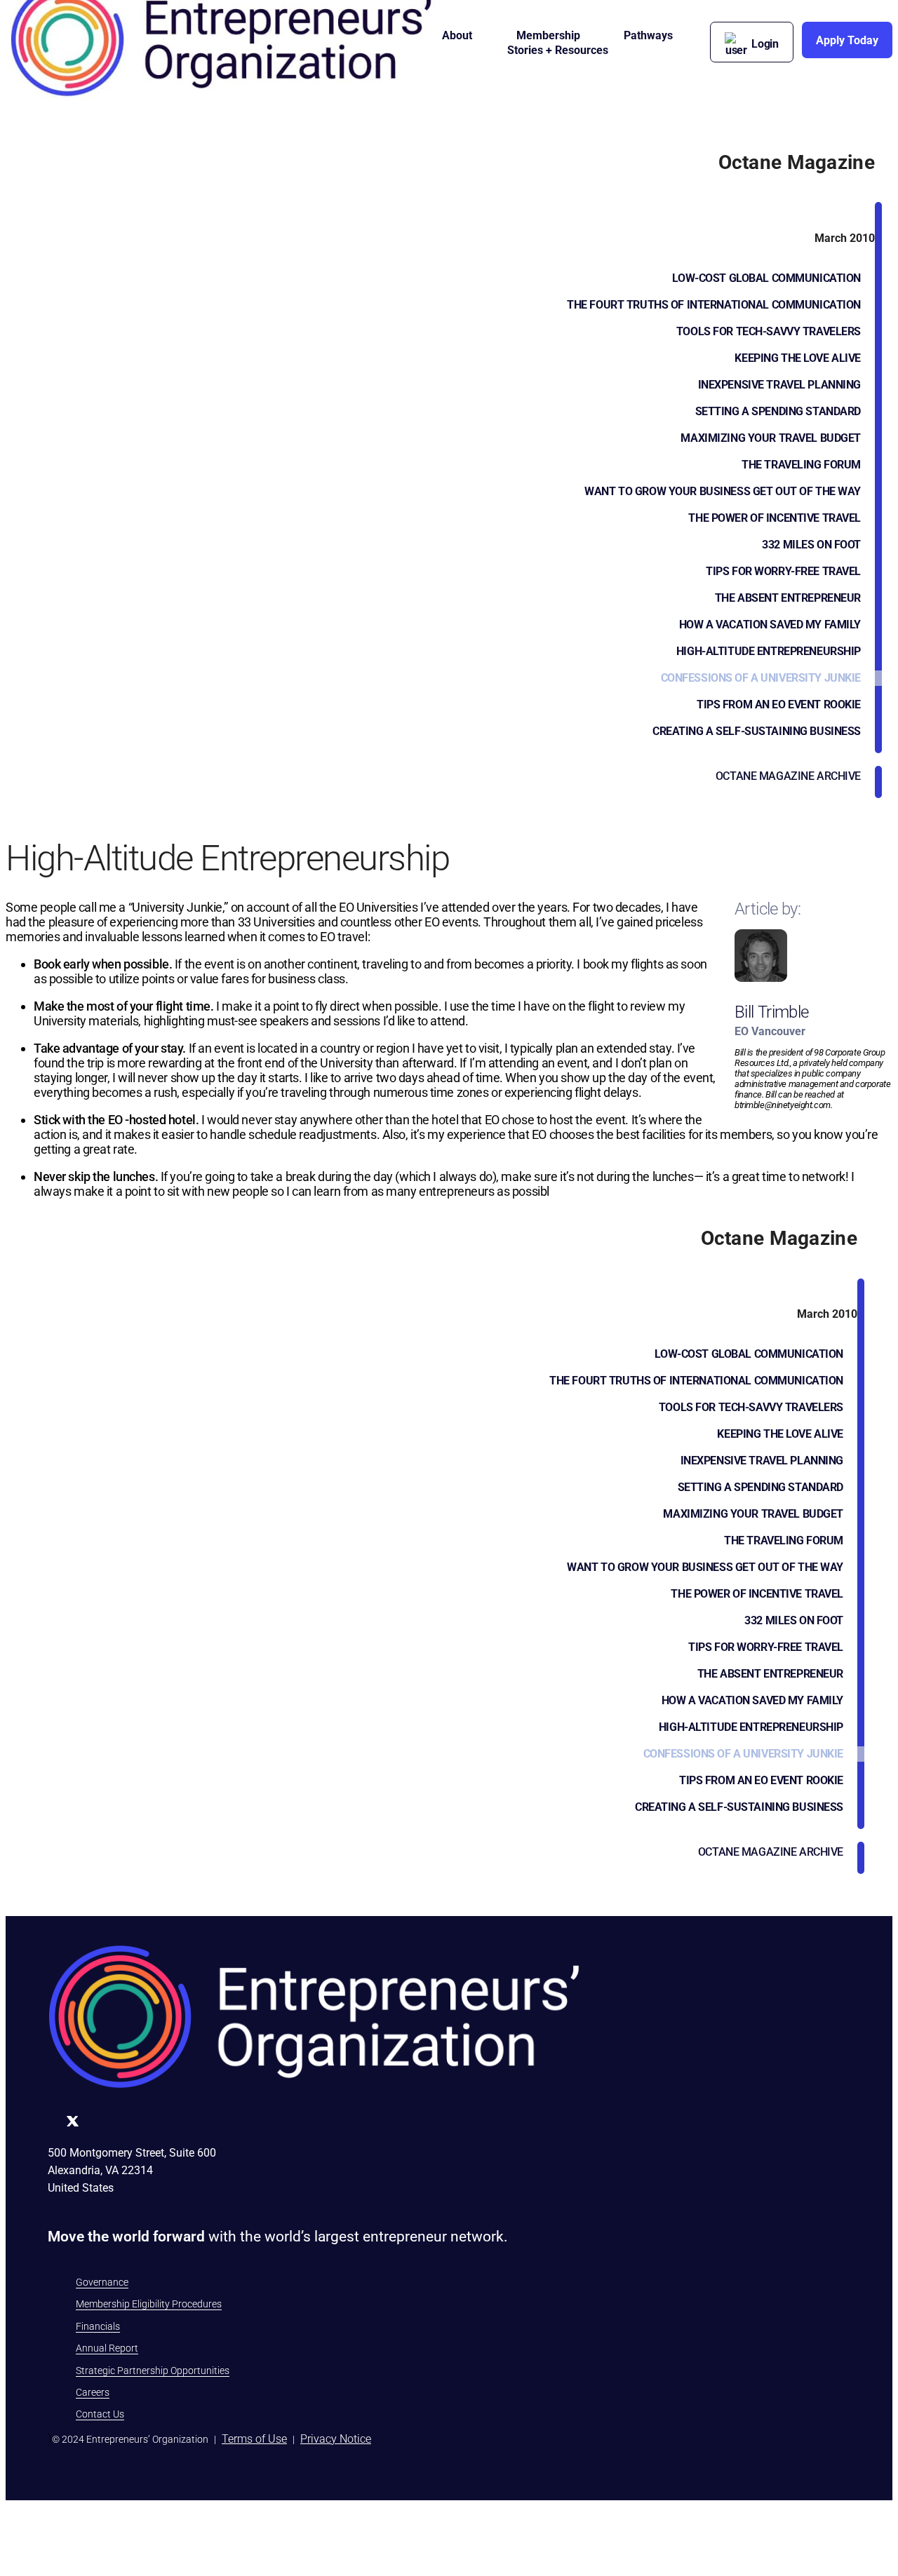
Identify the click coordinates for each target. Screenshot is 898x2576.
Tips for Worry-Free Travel (783, 571)
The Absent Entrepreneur (788, 598)
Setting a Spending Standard (778, 411)
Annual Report (107, 2348)
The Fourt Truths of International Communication (714, 305)
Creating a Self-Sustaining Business (757, 731)
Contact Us (100, 2414)
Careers (93, 2392)
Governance (102, 2282)
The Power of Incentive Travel (775, 518)
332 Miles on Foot (811, 545)
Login (765, 44)
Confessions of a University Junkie (761, 678)
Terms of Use (254, 2439)
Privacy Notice (336, 2439)
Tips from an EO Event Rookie (779, 704)
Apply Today (847, 40)
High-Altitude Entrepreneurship (769, 651)
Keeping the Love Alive (798, 358)
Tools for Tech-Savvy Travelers (769, 331)
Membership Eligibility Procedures (149, 2304)
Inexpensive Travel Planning (779, 385)
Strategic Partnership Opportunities (153, 2371)
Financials (98, 2326)
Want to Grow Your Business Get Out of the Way (723, 491)
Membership (548, 35)
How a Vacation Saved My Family (770, 625)
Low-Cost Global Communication (766, 278)
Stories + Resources (558, 50)
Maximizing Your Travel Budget (771, 438)
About (457, 35)
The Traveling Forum (801, 465)
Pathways (648, 35)
